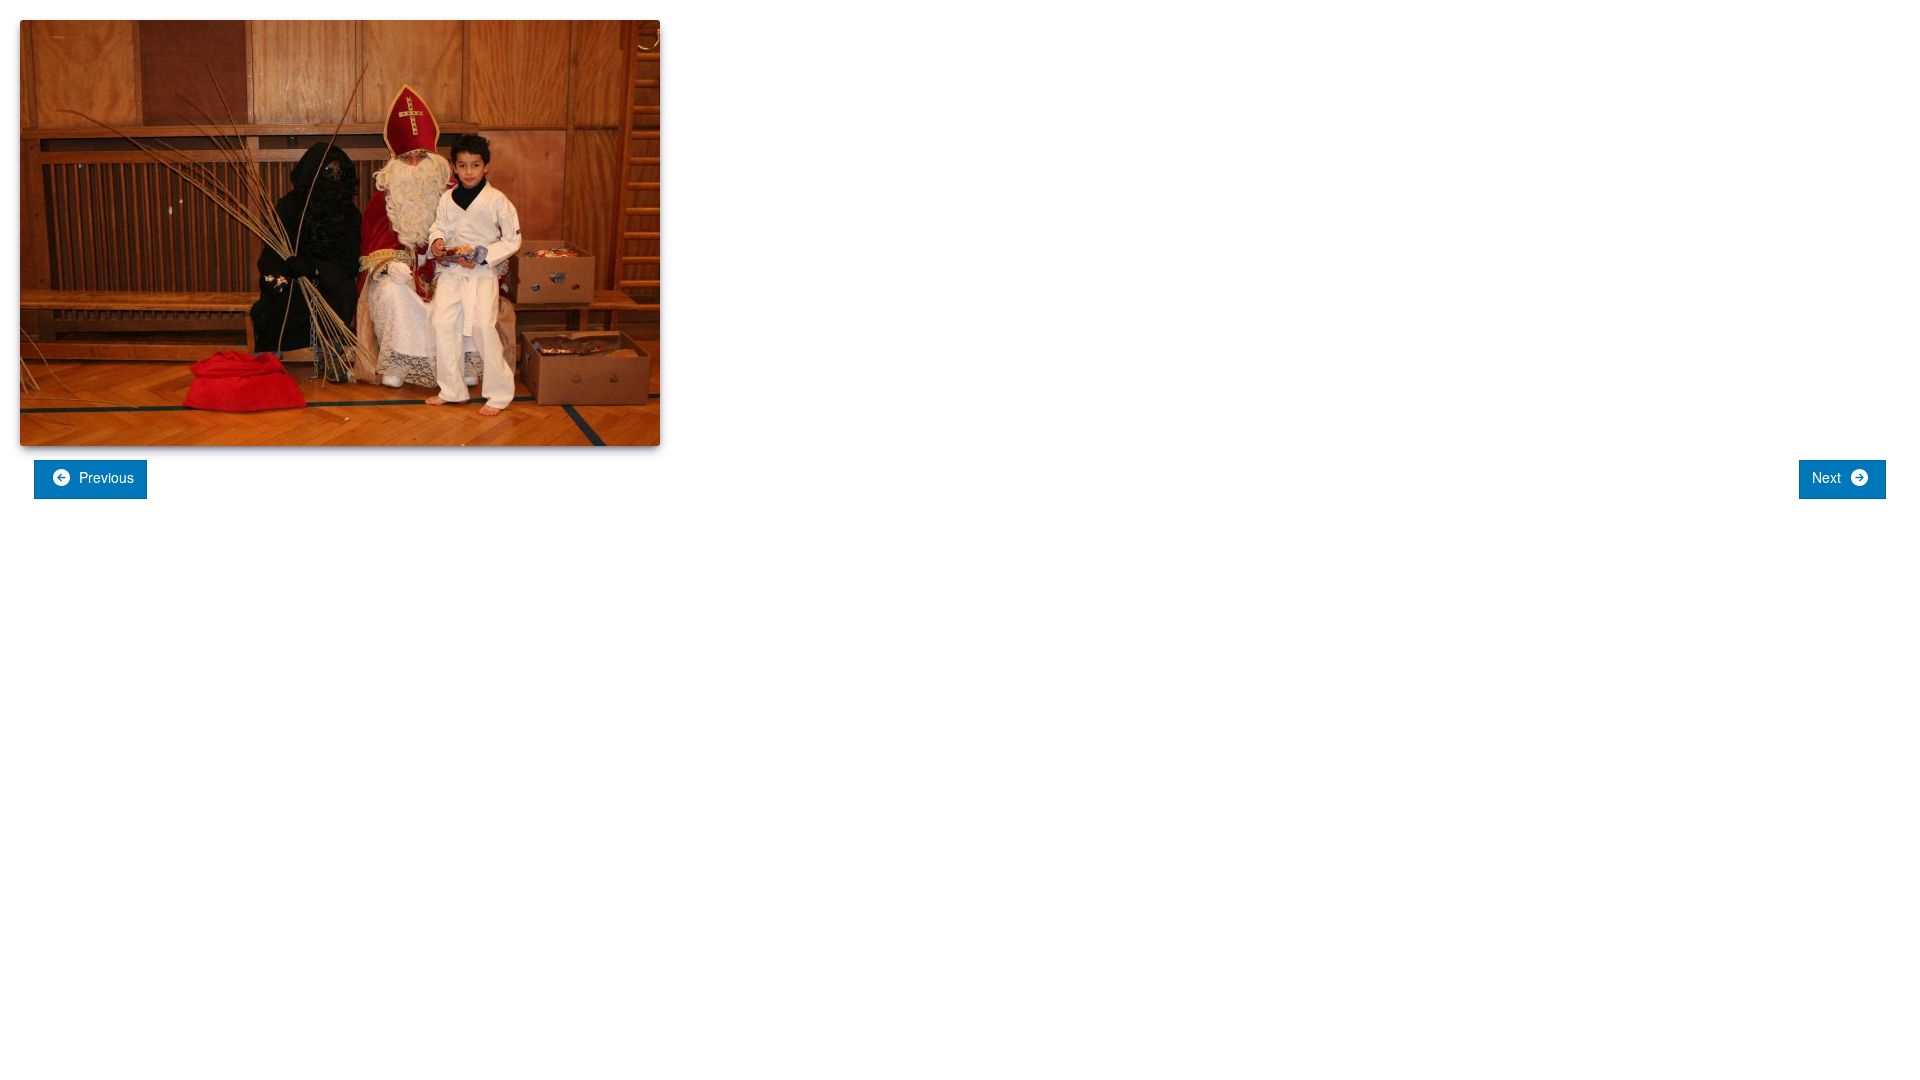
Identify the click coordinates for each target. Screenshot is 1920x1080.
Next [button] (1828, 477)
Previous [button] (104, 477)
